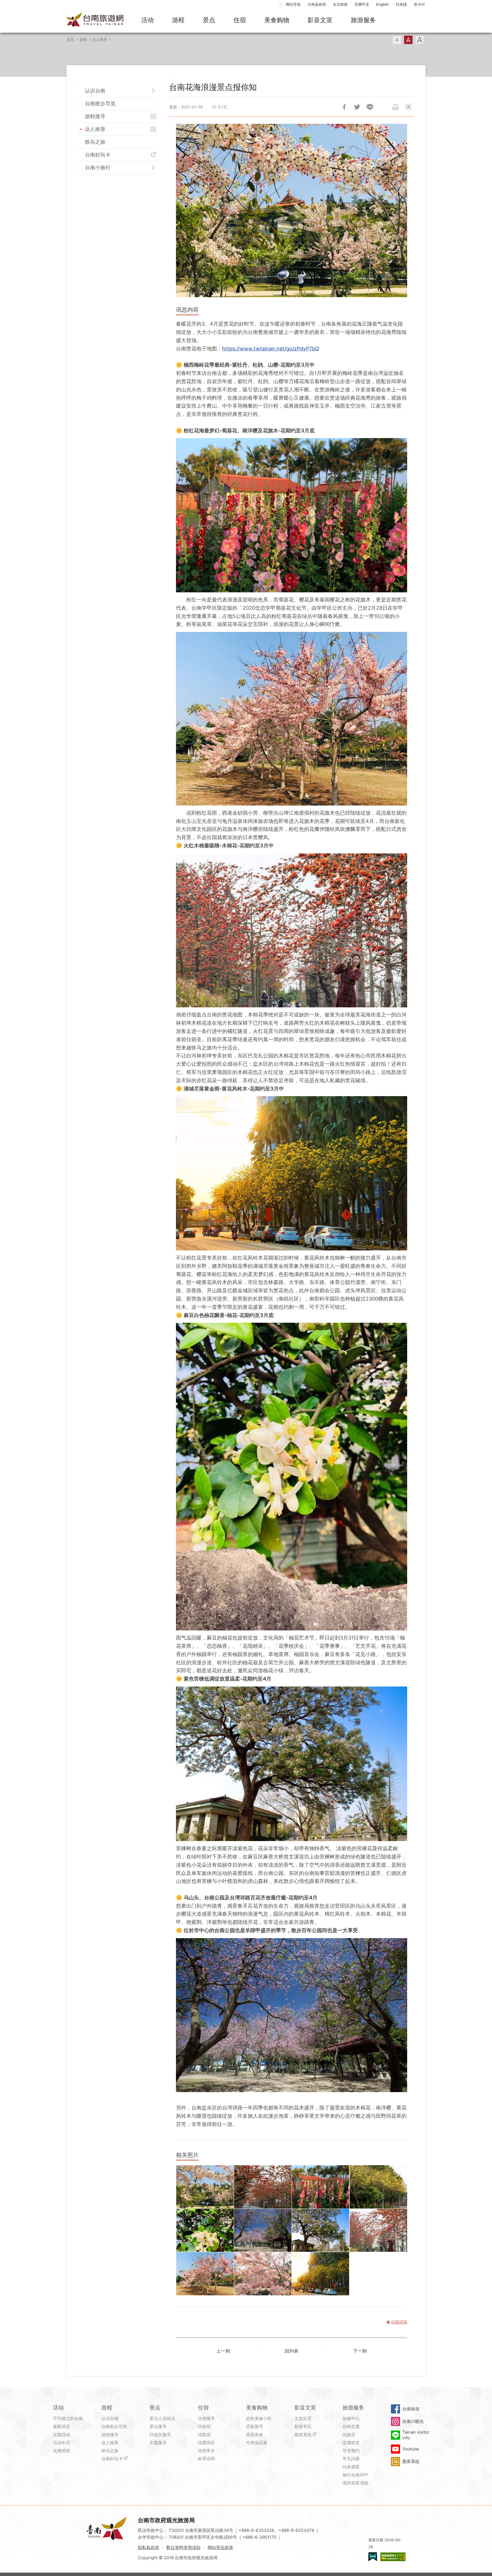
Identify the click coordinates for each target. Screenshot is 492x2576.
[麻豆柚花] (205, 2230)
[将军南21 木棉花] (263, 2187)
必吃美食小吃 (259, 2418)
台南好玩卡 (98, 155)
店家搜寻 (255, 2426)
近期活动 (61, 2435)
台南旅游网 (95, 20)
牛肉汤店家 (257, 2443)
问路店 (349, 2435)
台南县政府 (317, 4)
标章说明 (206, 2459)
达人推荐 (100, 40)
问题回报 (408, 107)
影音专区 (303, 2426)
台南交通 (351, 2426)
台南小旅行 (98, 168)
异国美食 (255, 2435)
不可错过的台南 (68, 2418)
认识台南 (95, 91)
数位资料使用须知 (183, 2547)
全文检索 (340, 4)
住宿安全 (206, 2451)
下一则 (360, 2351)
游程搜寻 (95, 116)
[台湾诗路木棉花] (378, 2230)
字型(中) (408, 40)
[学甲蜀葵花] (321, 2187)
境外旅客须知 (355, 2483)
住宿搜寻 (206, 2418)
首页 (70, 40)
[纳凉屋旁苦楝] (321, 2230)
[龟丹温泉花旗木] (263, 2274)
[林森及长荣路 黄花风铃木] (321, 2274)
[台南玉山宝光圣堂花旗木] (205, 2187)
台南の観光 (413, 2421)
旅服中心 (351, 2418)
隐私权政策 (148, 2547)
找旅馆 (204, 2426)
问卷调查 (351, 2467)
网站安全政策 (220, 2547)
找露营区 (206, 2443)
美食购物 (277, 20)
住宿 (240, 20)
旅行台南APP (355, 2475)
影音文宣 (320, 20)
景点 (209, 20)
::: (281, 4)
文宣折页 (303, 2418)
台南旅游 (411, 2409)
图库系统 (303, 2435)
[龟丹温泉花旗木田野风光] (205, 2274)
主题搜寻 (158, 2443)
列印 (395, 107)
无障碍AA (393, 2557)
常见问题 (351, 2459)
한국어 (419, 4)
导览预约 (351, 2451)
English (383, 4)
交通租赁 (351, 2443)
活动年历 (61, 2443)
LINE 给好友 (370, 107)
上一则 (223, 2351)
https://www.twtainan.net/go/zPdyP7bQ (271, 349)
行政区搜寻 (160, 2435)
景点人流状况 (162, 2418)
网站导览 (293, 4)
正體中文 (362, 4)
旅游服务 (363, 20)
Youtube (411, 2449)
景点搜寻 (158, 2426)
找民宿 (204, 2435)
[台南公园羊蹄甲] (263, 2230)
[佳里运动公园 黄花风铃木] (378, 2187)
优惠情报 (61, 2451)
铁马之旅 (95, 142)
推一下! (357, 107)
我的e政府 (373, 2557)
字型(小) (397, 40)
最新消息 (61, 2426)
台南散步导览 (100, 103)
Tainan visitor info (416, 2435)
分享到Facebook (344, 107)
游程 (178, 20)
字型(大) (420, 40)
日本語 (401, 4)
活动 (147, 20)
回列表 (292, 2351)
